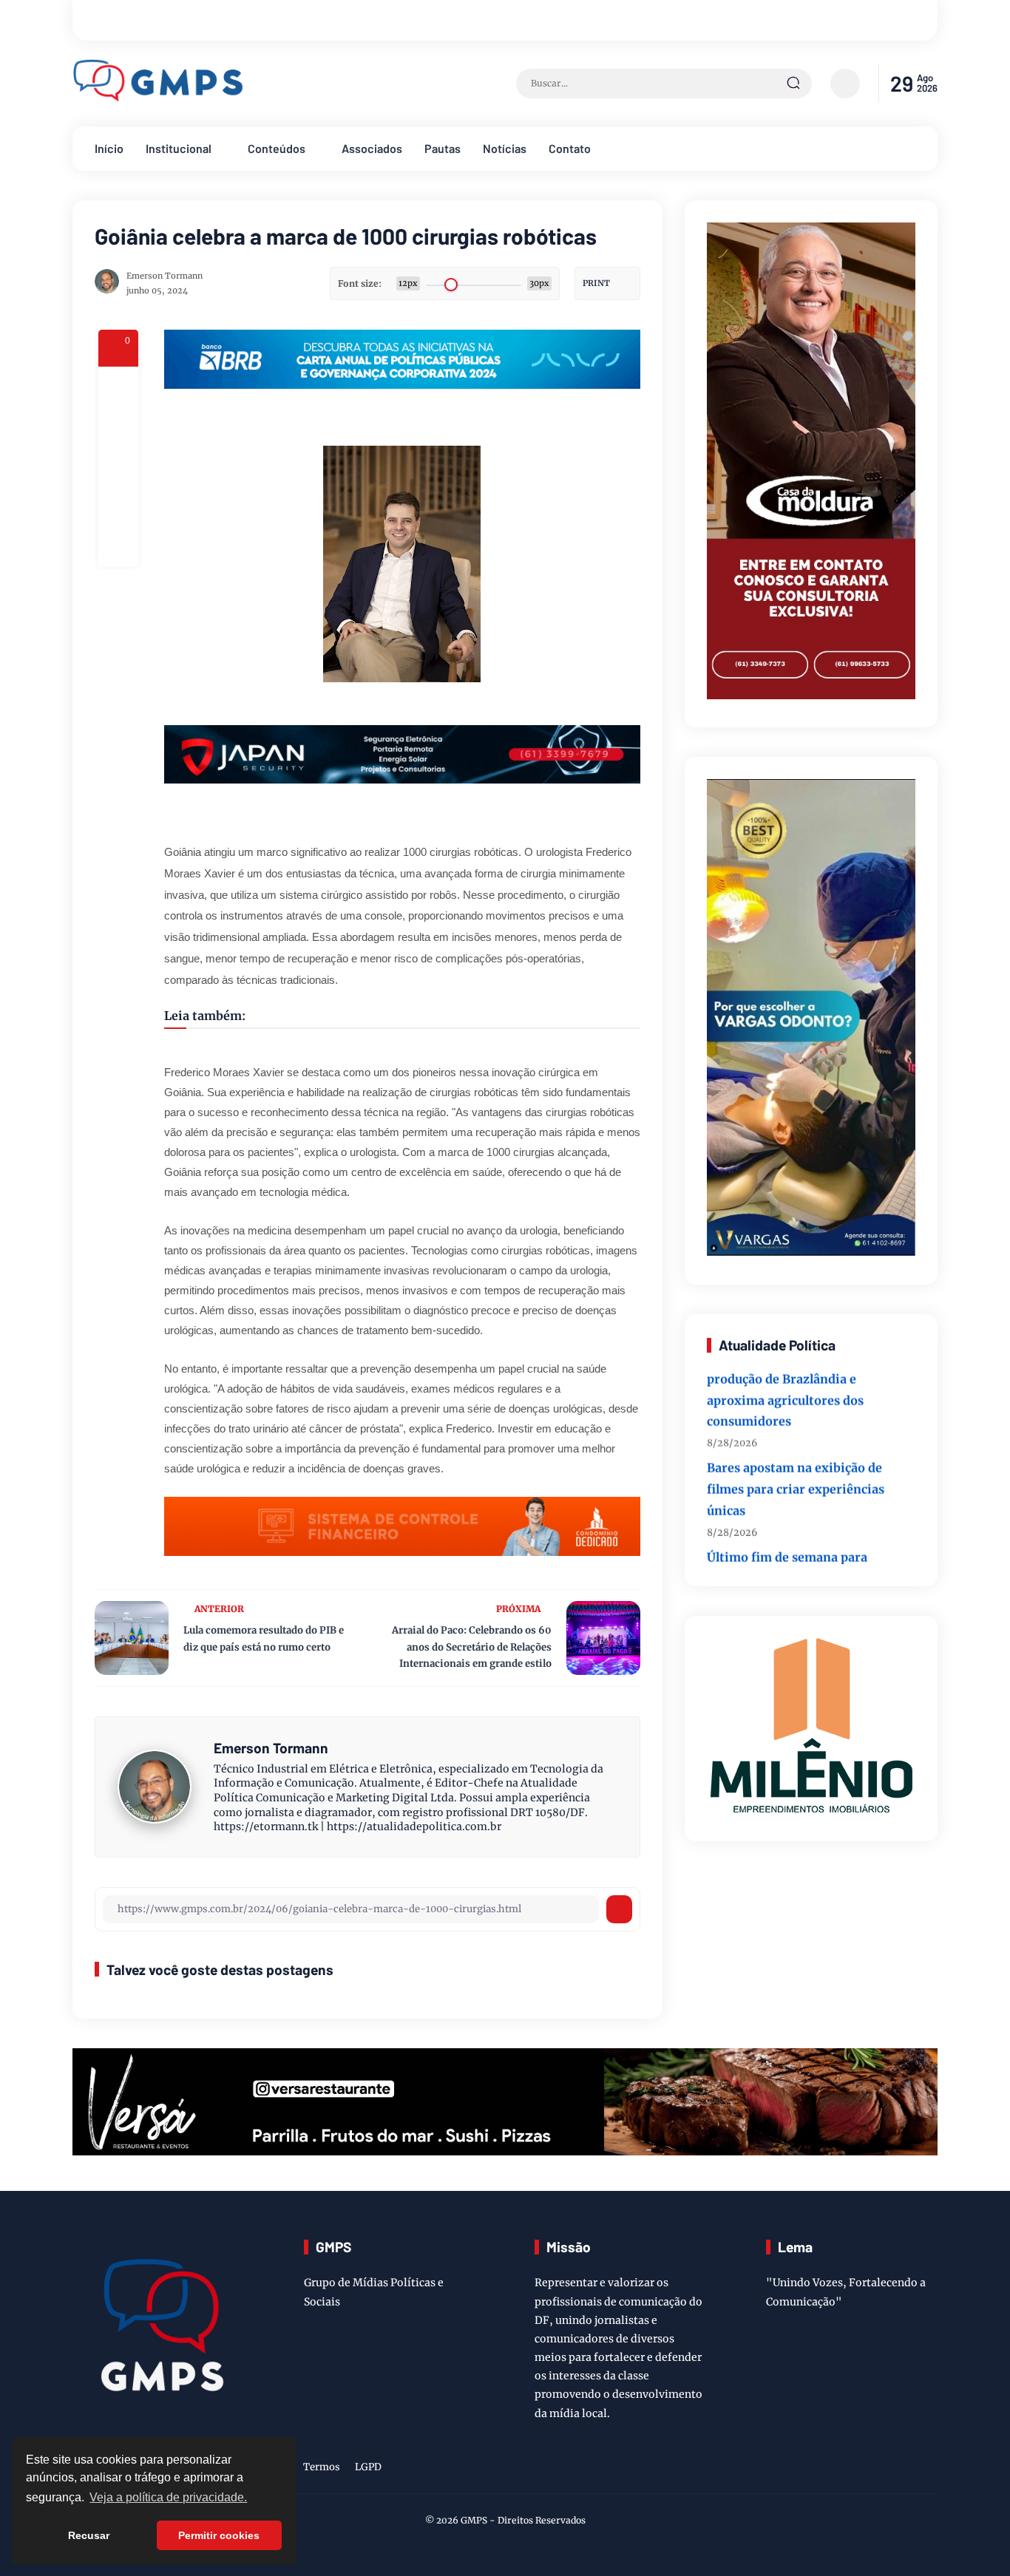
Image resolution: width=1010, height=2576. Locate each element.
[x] (118, 426)
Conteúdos (277, 148)
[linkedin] (905, 2470)
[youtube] (928, 2470)
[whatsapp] (118, 506)
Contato (570, 148)
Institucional (179, 148)
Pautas (443, 148)
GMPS (474, 2520)
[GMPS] (159, 98)
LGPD (368, 2467)
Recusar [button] (89, 2535)
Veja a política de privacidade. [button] (168, 2497)
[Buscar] (793, 84)
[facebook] (118, 387)
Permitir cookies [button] (219, 2535)
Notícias (505, 148)
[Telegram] (118, 466)
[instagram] (882, 2470)
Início (109, 148)
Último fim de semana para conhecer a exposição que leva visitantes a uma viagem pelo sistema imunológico (796, 1559)
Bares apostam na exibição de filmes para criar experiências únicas (796, 1459)
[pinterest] (118, 546)
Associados (372, 148)
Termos (322, 2467)
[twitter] (859, 2470)
